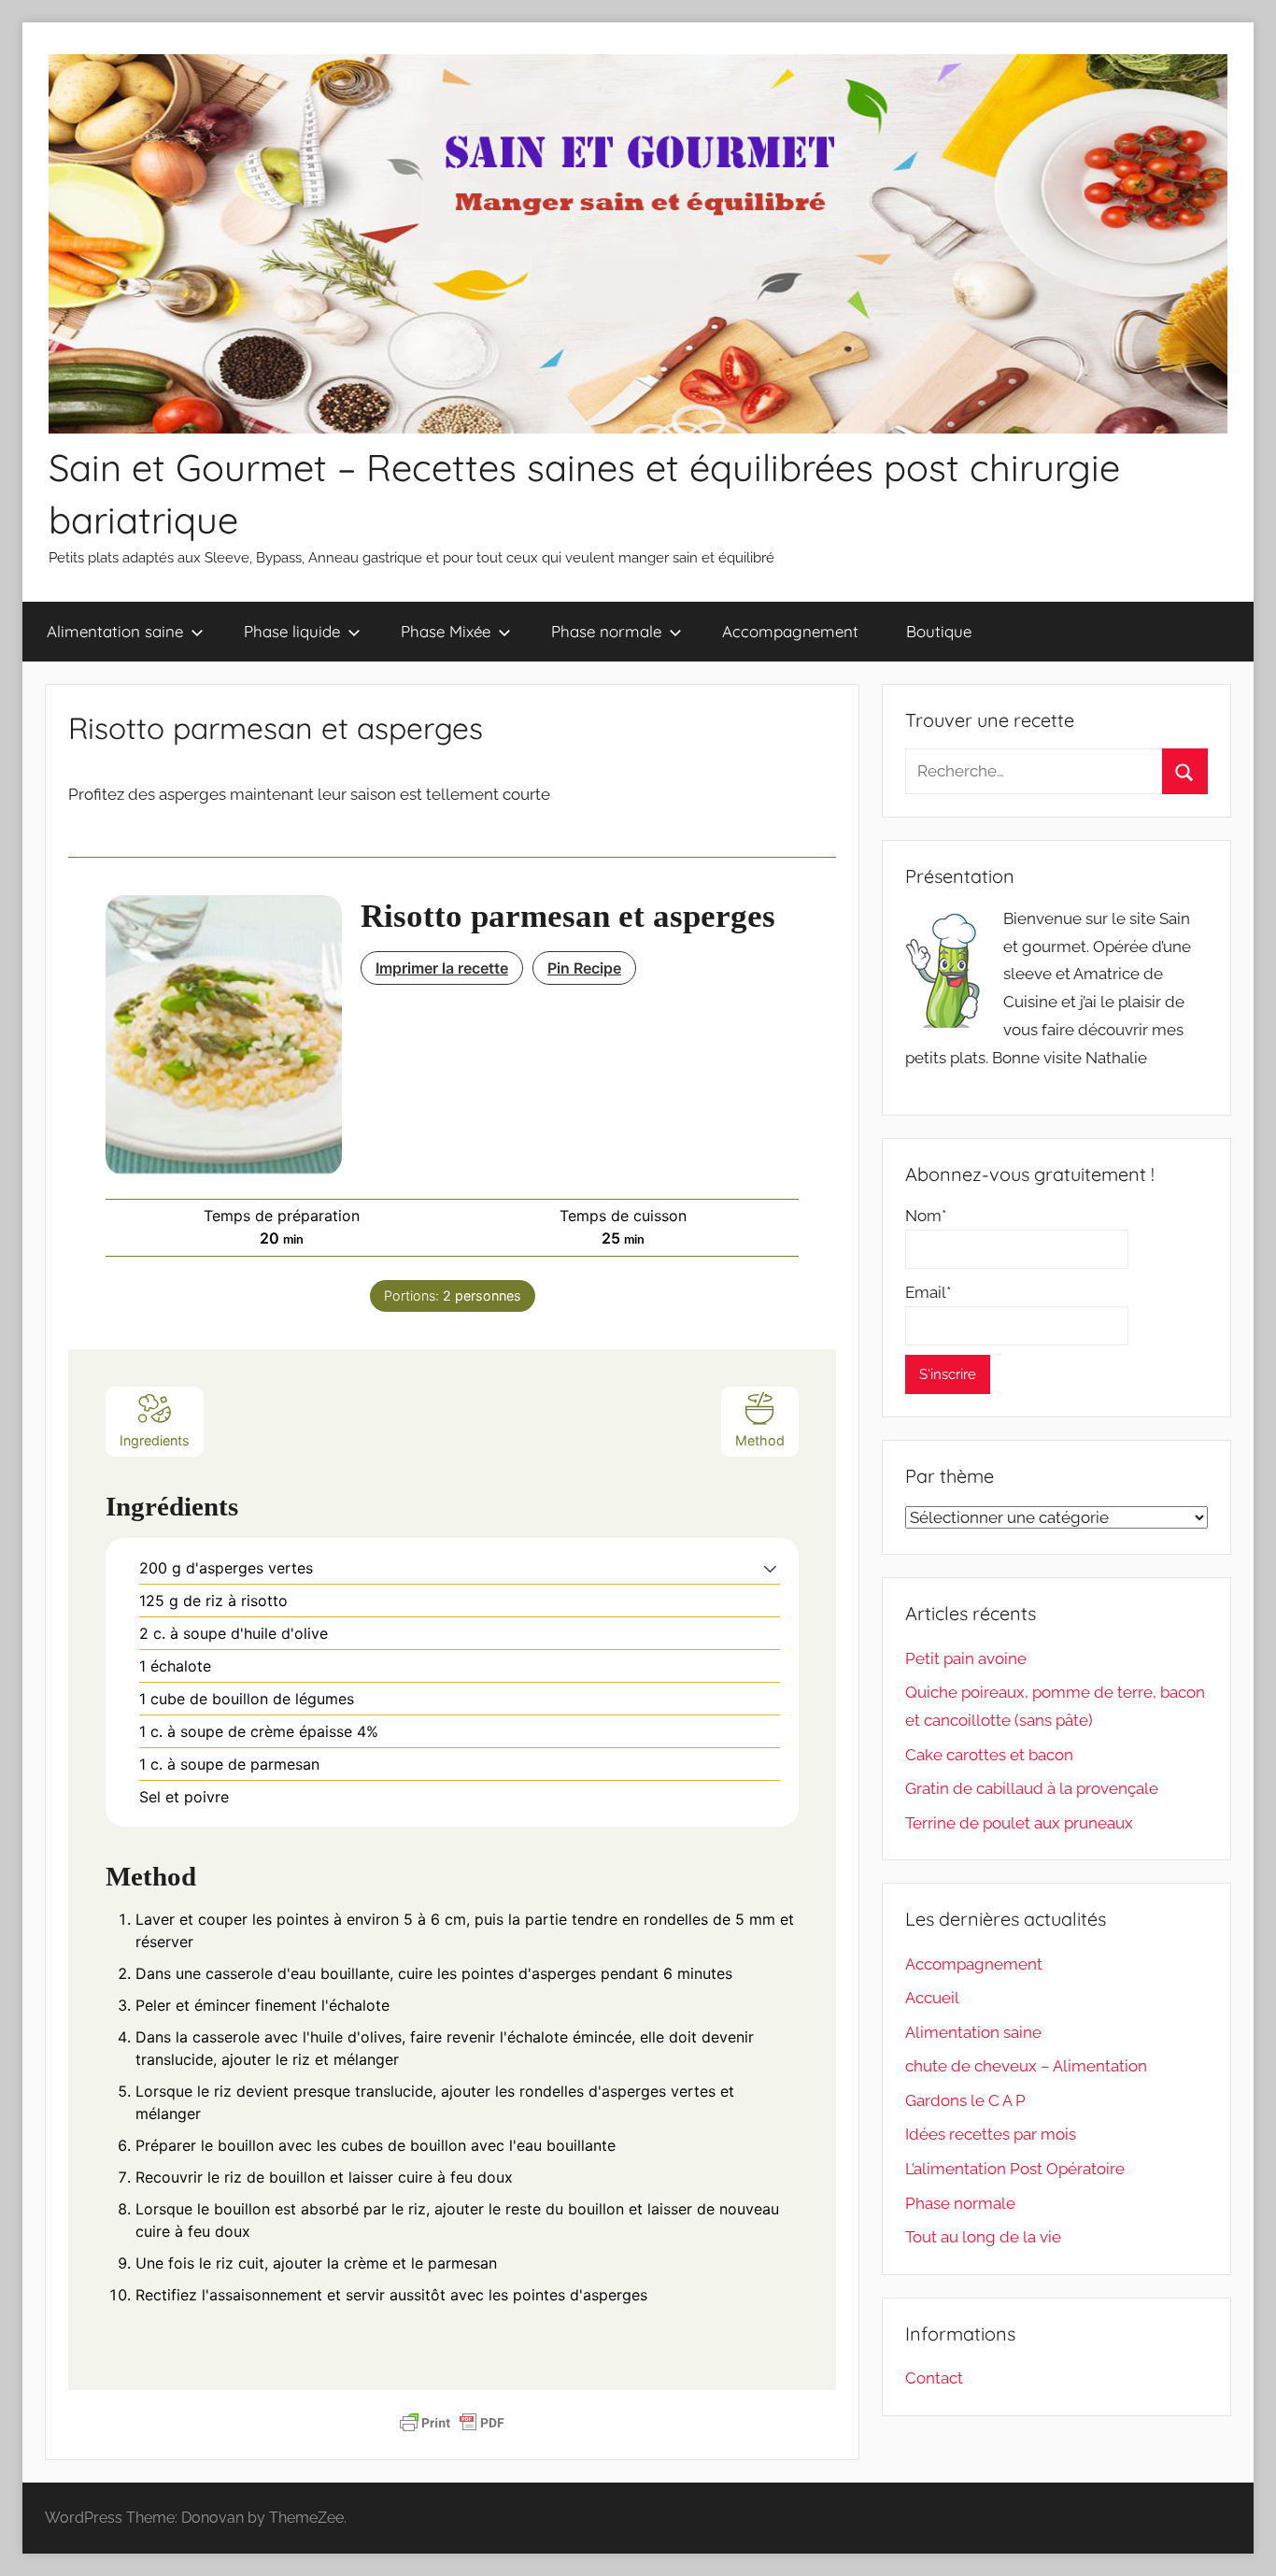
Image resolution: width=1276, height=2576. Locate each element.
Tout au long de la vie (983, 2237)
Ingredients (155, 1440)
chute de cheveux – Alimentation (1026, 2066)
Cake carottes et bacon (989, 1755)
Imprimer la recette (442, 968)
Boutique (939, 631)
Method (760, 1440)
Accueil (932, 1998)
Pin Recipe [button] (584, 968)
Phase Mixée (446, 631)
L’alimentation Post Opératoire (1015, 2169)
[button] (770, 1568)
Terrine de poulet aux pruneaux (1019, 1823)
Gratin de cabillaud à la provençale (1032, 1788)
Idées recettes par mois (991, 2134)
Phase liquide (292, 631)
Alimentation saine (115, 631)
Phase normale (606, 631)
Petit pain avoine (966, 1658)
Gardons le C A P (965, 2100)
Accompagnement (790, 631)
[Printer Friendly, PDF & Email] (452, 2423)
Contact (934, 2378)
